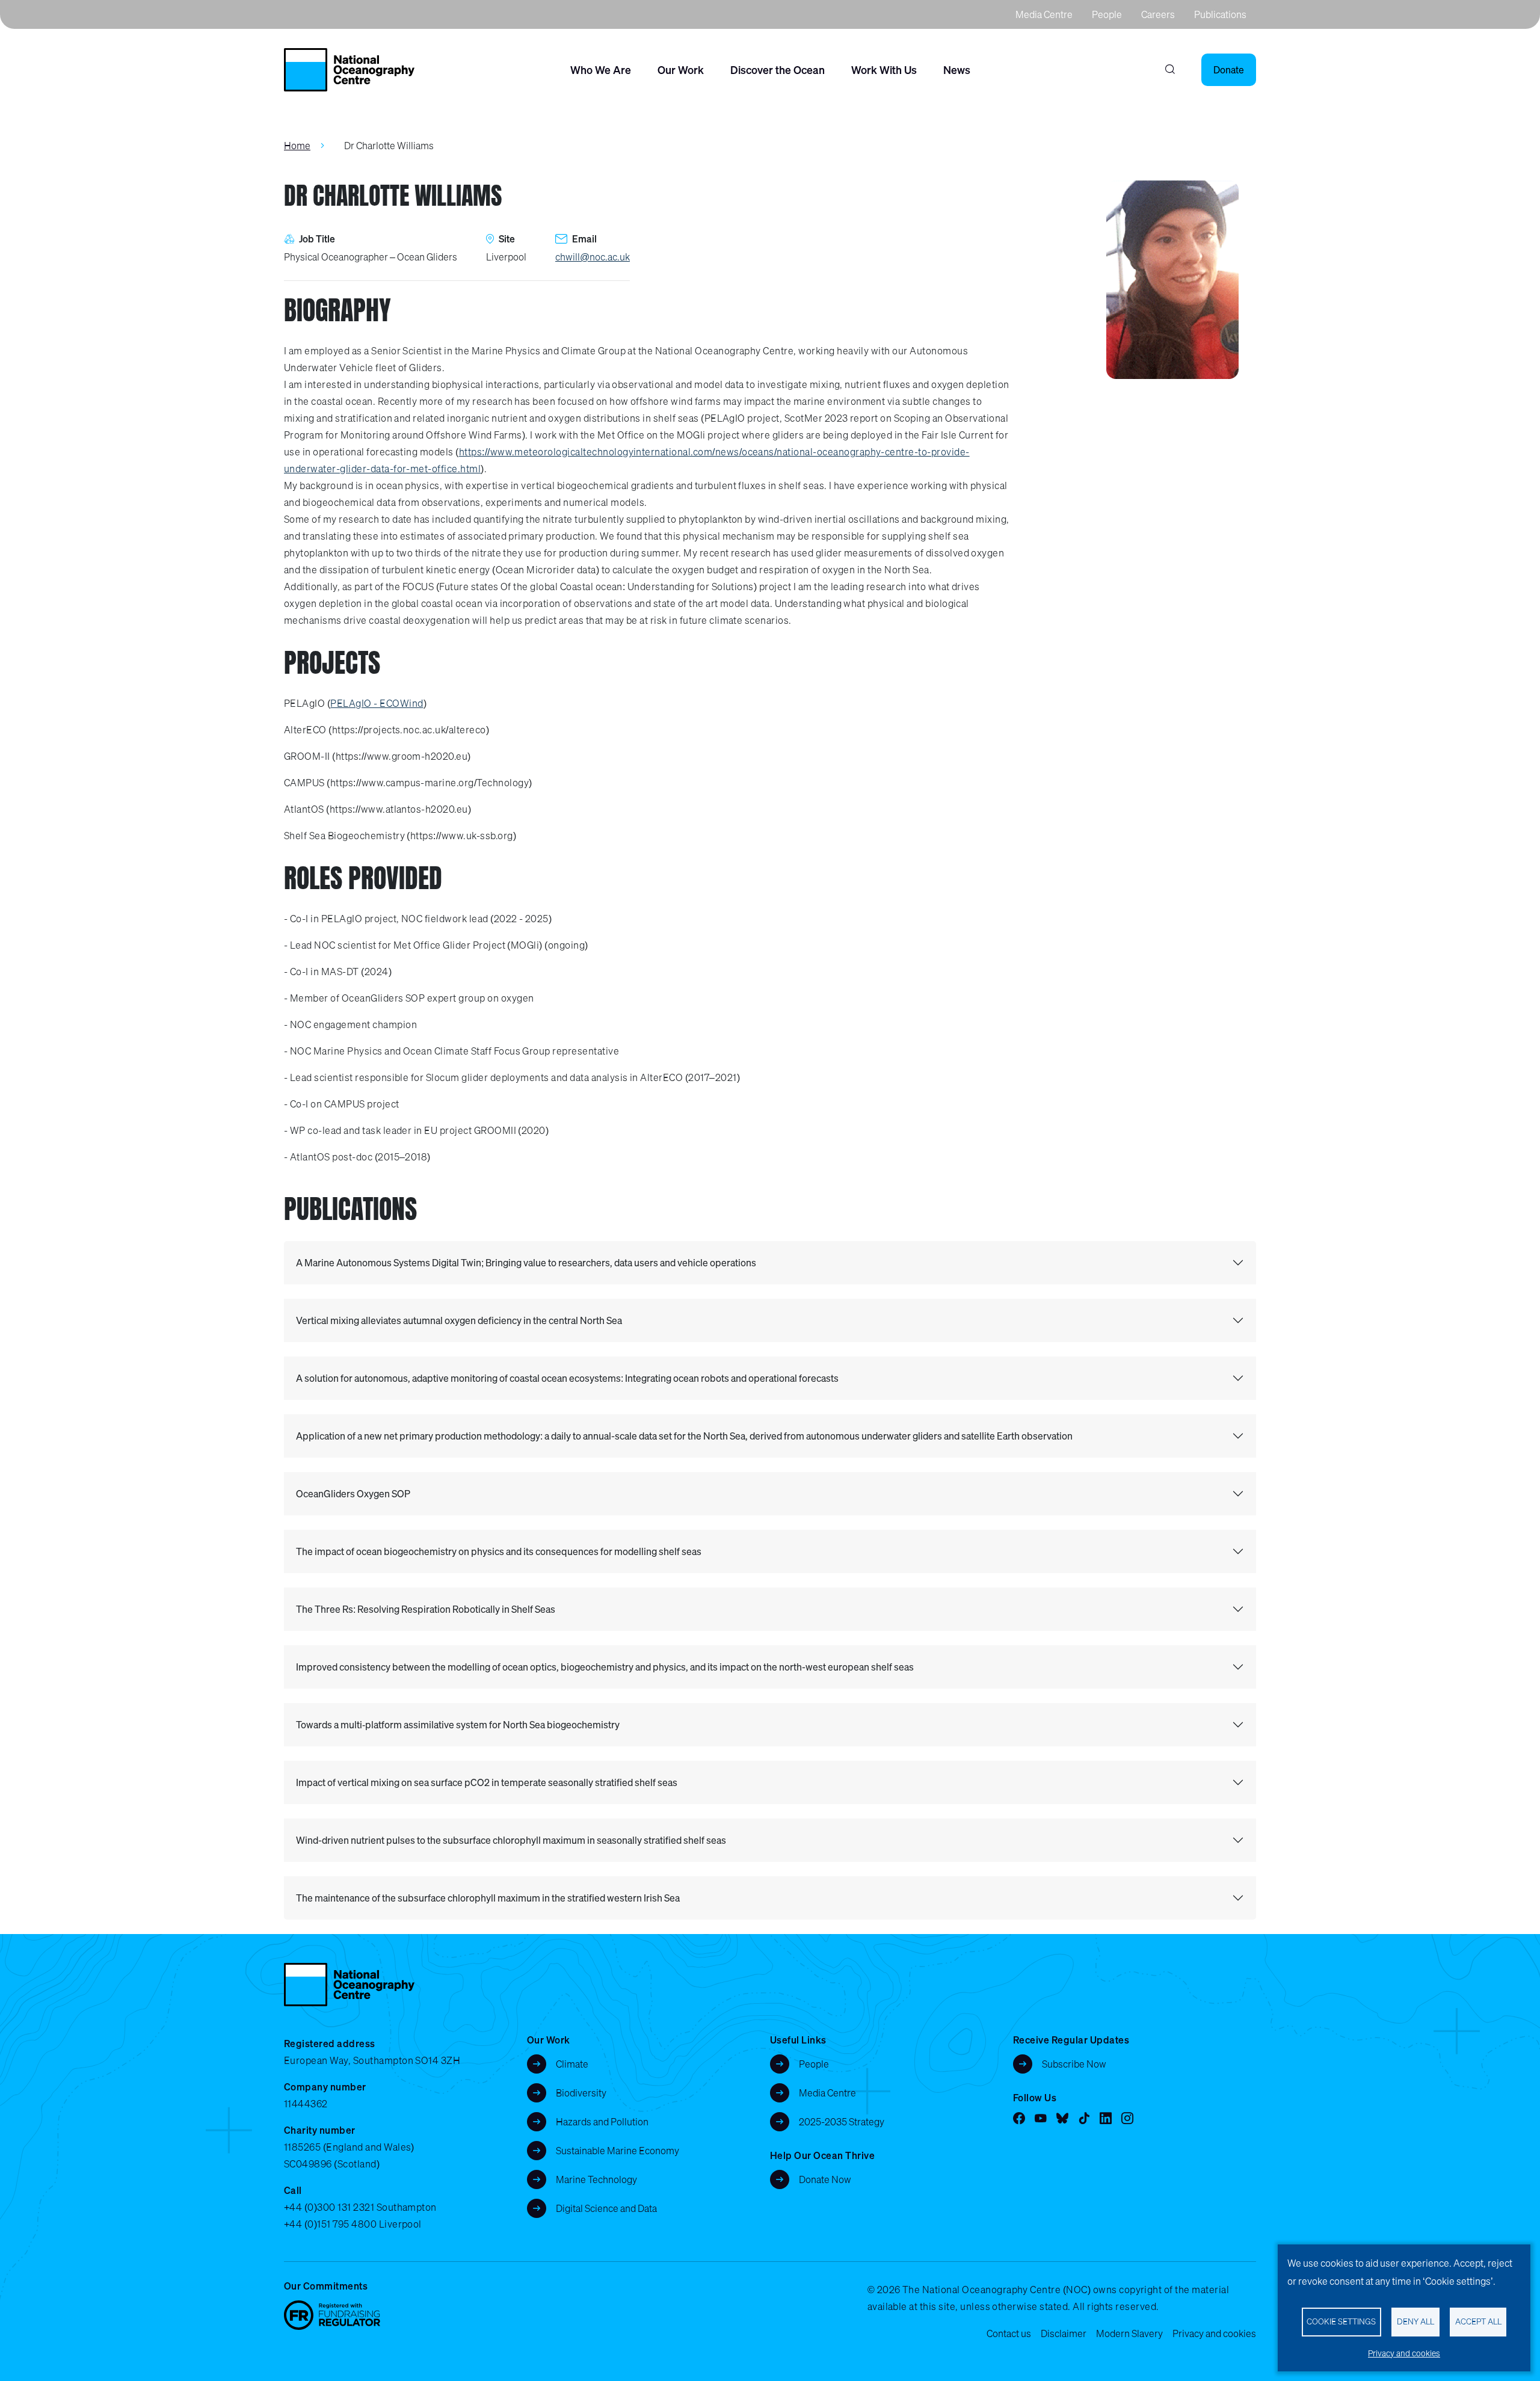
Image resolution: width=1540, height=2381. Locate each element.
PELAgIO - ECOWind (377, 703)
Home (297, 146)
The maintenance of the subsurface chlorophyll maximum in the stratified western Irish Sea (488, 1898)
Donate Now (825, 2179)
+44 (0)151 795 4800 (330, 2224)
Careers (1158, 14)
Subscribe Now (1074, 2064)
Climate (572, 2064)
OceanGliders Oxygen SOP (353, 1494)
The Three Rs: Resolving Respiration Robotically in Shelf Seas (426, 1609)
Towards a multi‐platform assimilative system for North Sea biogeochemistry (458, 1725)
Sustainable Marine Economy (618, 2151)
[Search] (1170, 70)
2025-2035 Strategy (842, 2122)
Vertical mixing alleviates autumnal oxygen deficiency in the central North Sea (459, 1320)
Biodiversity (581, 2093)
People (1107, 14)
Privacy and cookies (1214, 2333)
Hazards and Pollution (602, 2122)
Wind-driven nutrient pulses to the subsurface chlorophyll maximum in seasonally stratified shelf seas (511, 1840)
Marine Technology (596, 2179)
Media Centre (1044, 14)
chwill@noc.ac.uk (593, 257)
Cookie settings (1341, 2321)
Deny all (1415, 2321)
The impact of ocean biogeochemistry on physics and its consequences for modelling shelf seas (499, 1551)
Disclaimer (1064, 2333)
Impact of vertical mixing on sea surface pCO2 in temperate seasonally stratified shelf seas (487, 1782)
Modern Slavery (1129, 2333)
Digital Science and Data (606, 2208)
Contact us (1009, 2333)
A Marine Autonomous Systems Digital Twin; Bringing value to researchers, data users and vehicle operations (526, 1263)
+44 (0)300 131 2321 (329, 2207)
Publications (1220, 14)
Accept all (1478, 2321)
